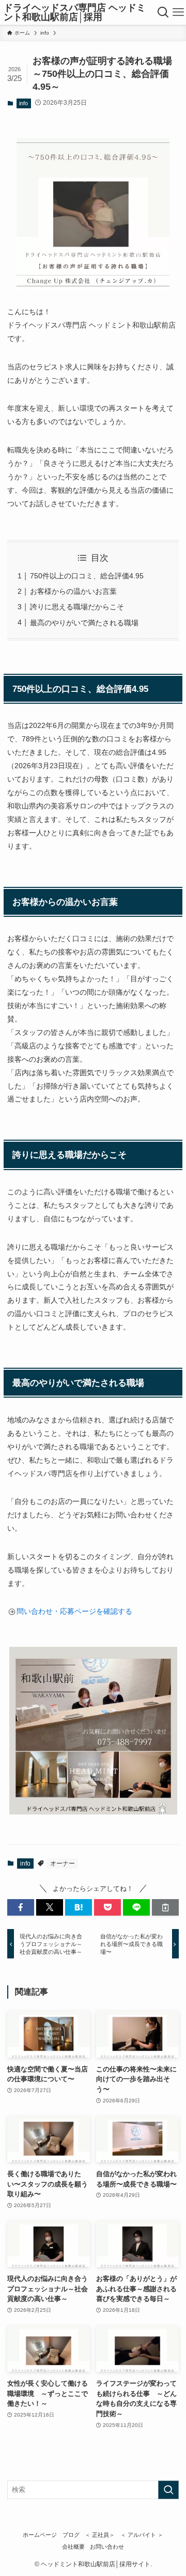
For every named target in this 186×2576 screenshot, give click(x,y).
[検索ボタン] (163, 12)
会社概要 (73, 2547)
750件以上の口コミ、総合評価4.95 (87, 576)
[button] (21, 1907)
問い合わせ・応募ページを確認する (74, 1611)
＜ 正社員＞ (100, 2535)
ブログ (71, 2535)
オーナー (63, 1864)
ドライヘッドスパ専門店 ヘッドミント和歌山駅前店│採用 (75, 12)
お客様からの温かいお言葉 (73, 591)
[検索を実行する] (168, 2490)
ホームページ (40, 2535)
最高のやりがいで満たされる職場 (84, 623)
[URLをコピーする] (165, 1907)
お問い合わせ (107, 2547)
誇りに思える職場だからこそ (77, 607)
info (24, 103)
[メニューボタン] (178, 12)
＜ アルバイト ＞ (142, 2535)
